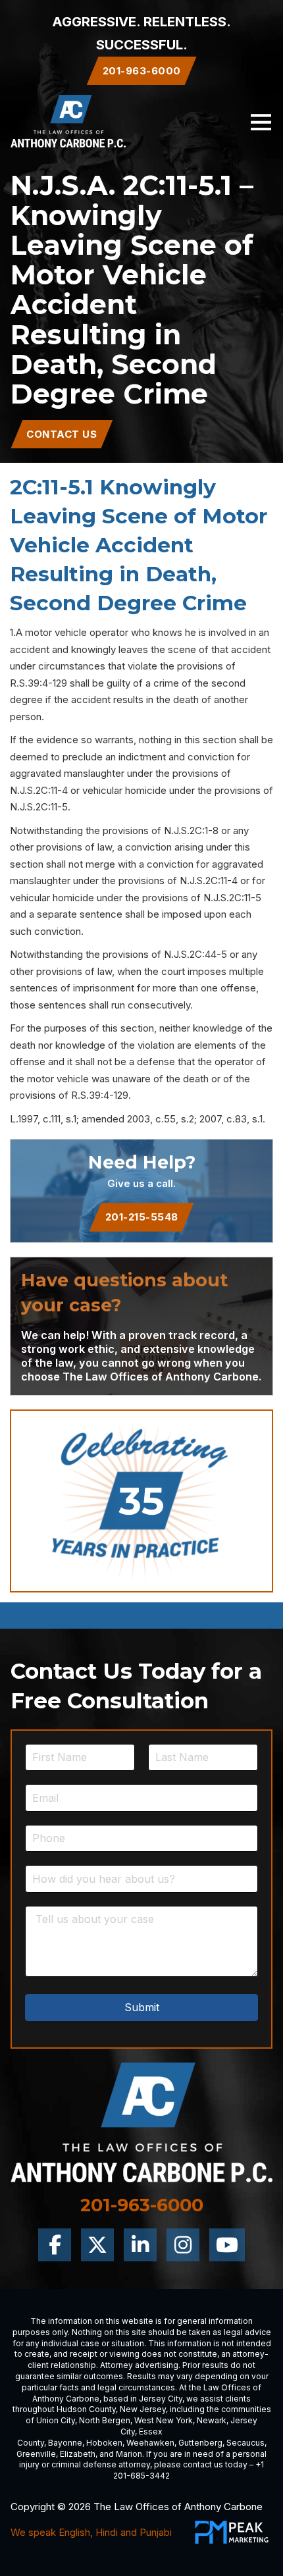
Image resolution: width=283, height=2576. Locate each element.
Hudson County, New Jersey (111, 2409)
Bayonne (65, 2443)
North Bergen (105, 2420)
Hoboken (104, 2443)
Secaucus (245, 2443)
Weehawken (150, 2443)
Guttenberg (200, 2443)
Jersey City (161, 2399)
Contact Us (62, 434)
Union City (56, 2420)
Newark (212, 2420)
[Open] (261, 121)
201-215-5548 (142, 1217)
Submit (142, 2007)
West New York (164, 2420)
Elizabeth (78, 2454)
